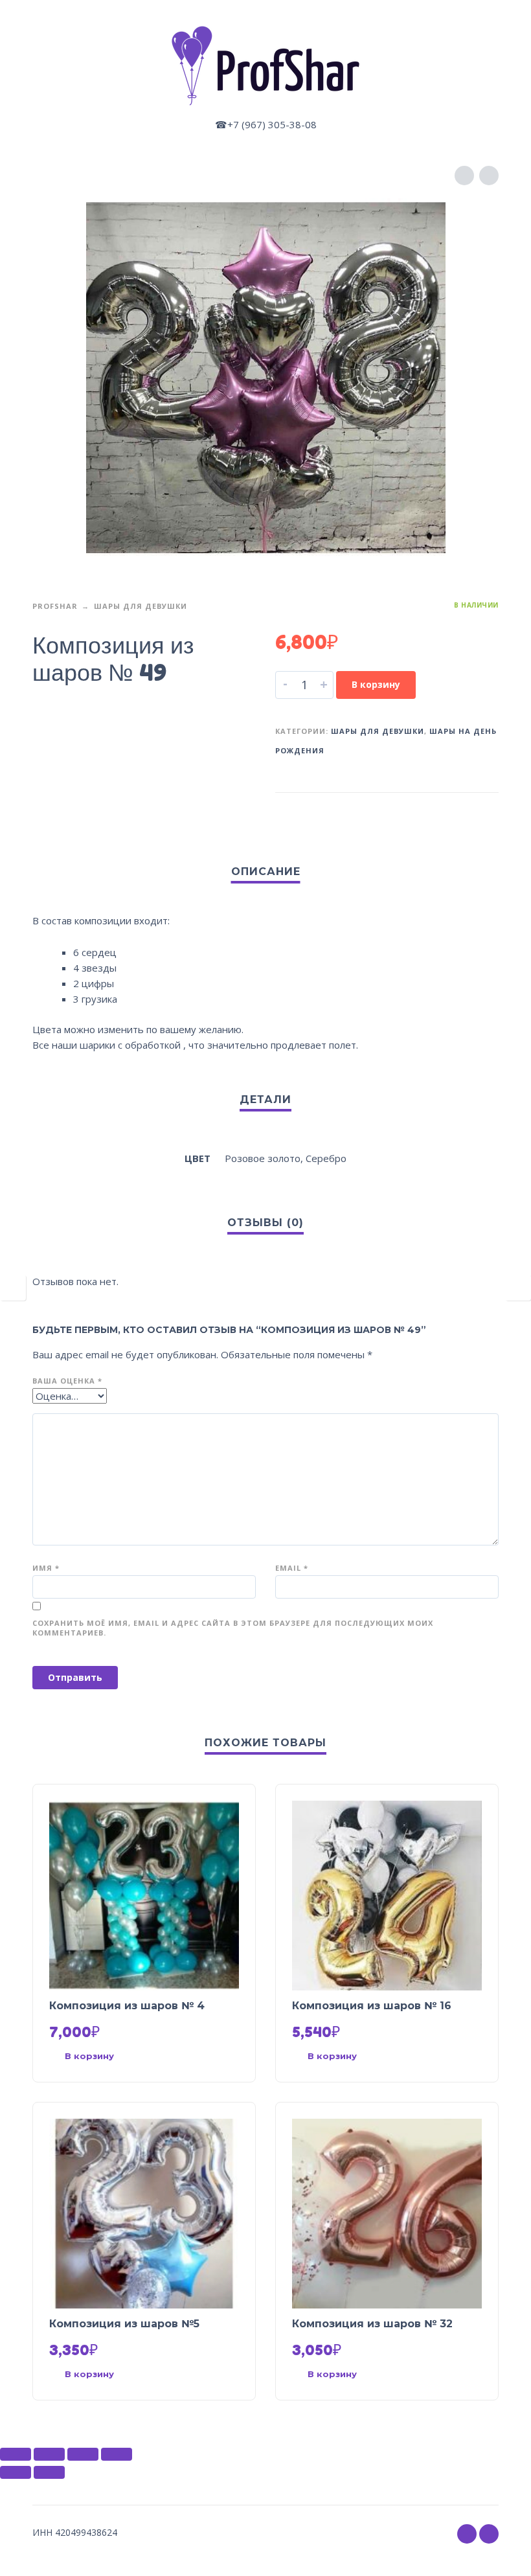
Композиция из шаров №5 (124, 2324)
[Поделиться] (49, 2454)
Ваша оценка (67, 1381)
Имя (46, 1568)
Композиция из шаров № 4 (127, 2006)
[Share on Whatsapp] (486, 813)
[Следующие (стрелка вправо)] (49, 2472)
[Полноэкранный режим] (83, 2454)
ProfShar (55, 606)
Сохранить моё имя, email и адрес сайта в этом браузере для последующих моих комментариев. (233, 1628)
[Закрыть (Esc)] (16, 2454)
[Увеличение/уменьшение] (117, 2454)
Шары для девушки (141, 606)
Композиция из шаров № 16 (372, 2006)
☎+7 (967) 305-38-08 (266, 124)
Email (292, 1568)
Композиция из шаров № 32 (372, 2324)
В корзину (376, 684)
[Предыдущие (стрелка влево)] (16, 2472)
